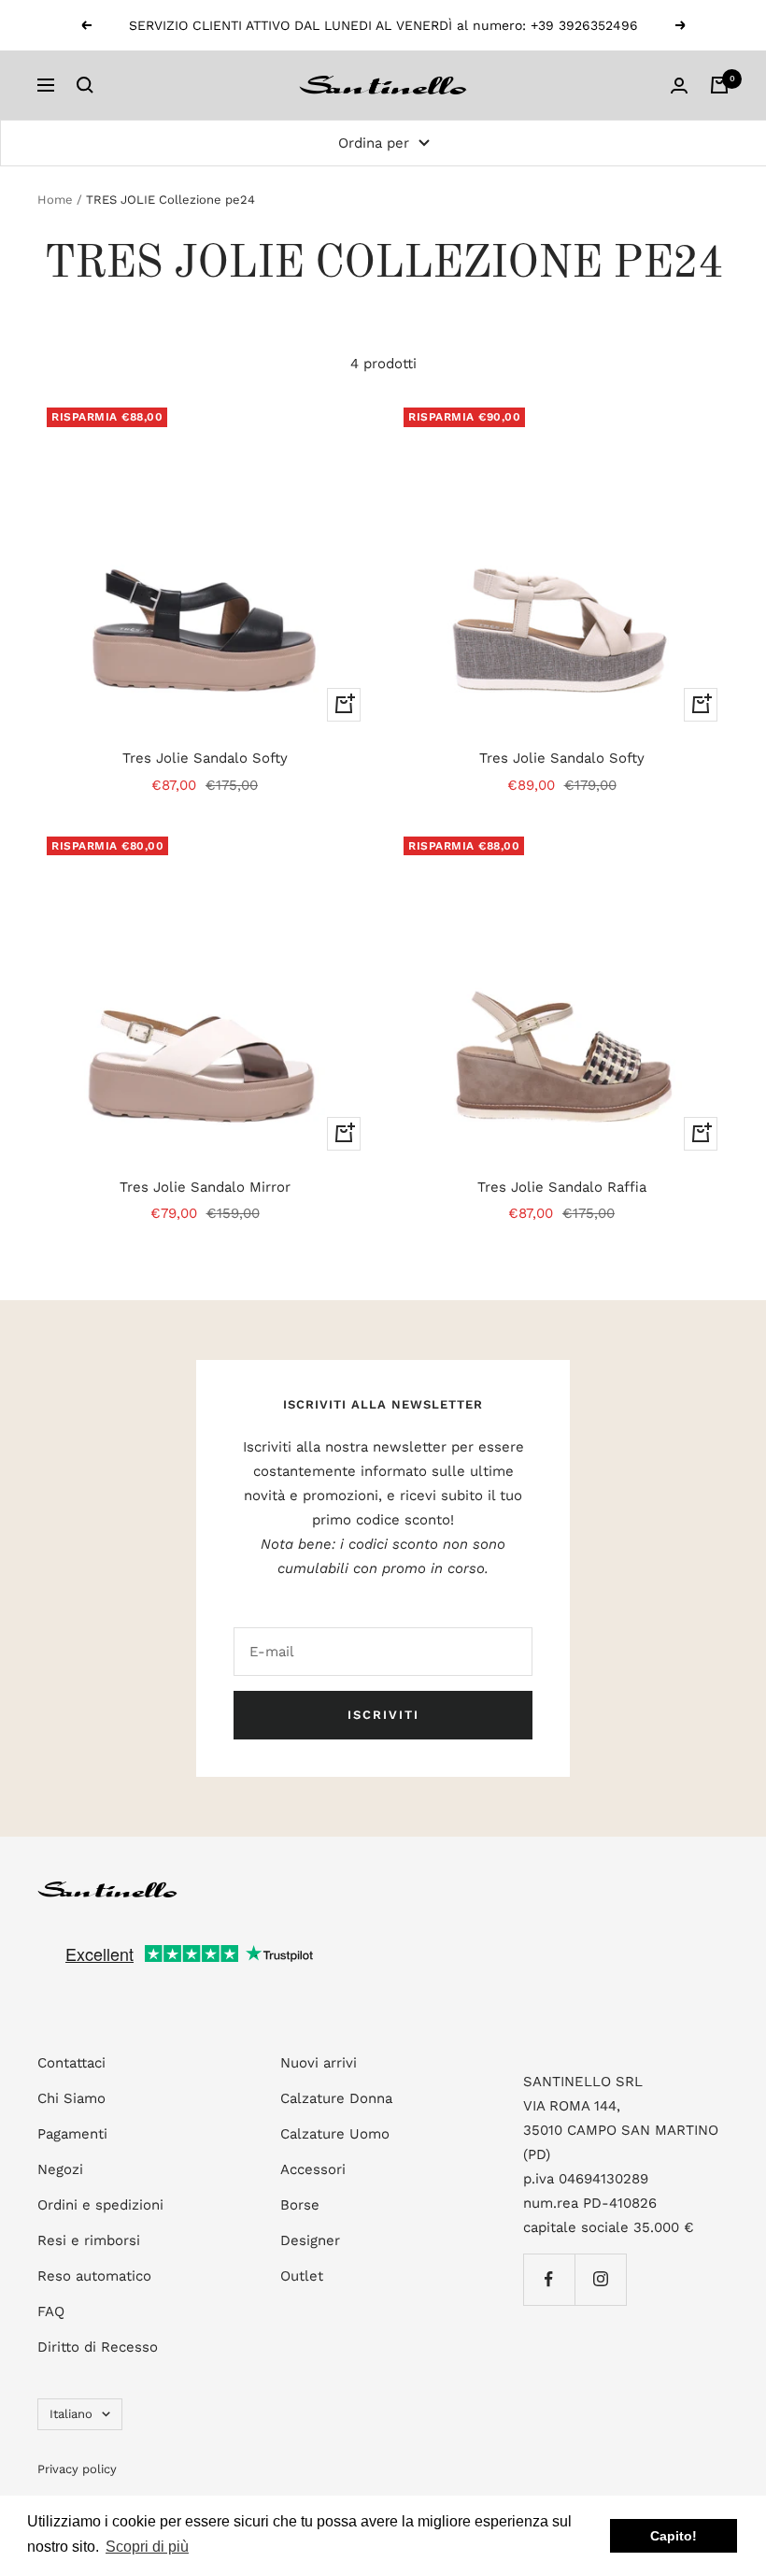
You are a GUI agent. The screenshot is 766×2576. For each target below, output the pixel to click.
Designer (310, 2240)
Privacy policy (77, 2469)
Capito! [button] (674, 2536)
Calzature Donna (336, 2098)
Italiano (71, 2414)
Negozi (60, 2169)
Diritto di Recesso (98, 2347)
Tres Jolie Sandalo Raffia (562, 1187)
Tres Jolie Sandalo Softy (205, 758)
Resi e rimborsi (89, 2240)
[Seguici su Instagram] (600, 2279)
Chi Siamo (71, 2098)
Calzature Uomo (335, 2134)
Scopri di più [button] (147, 2547)
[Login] (679, 86)
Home (55, 200)
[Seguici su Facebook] (549, 2279)
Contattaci (71, 2063)
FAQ (51, 2311)
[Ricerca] (85, 85)
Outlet (302, 2276)
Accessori (313, 2169)
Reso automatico (94, 2276)
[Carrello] (719, 85)
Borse (300, 2205)
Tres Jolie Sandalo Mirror (205, 1187)
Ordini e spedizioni (100, 2205)
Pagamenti (72, 2134)
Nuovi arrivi (319, 2063)
